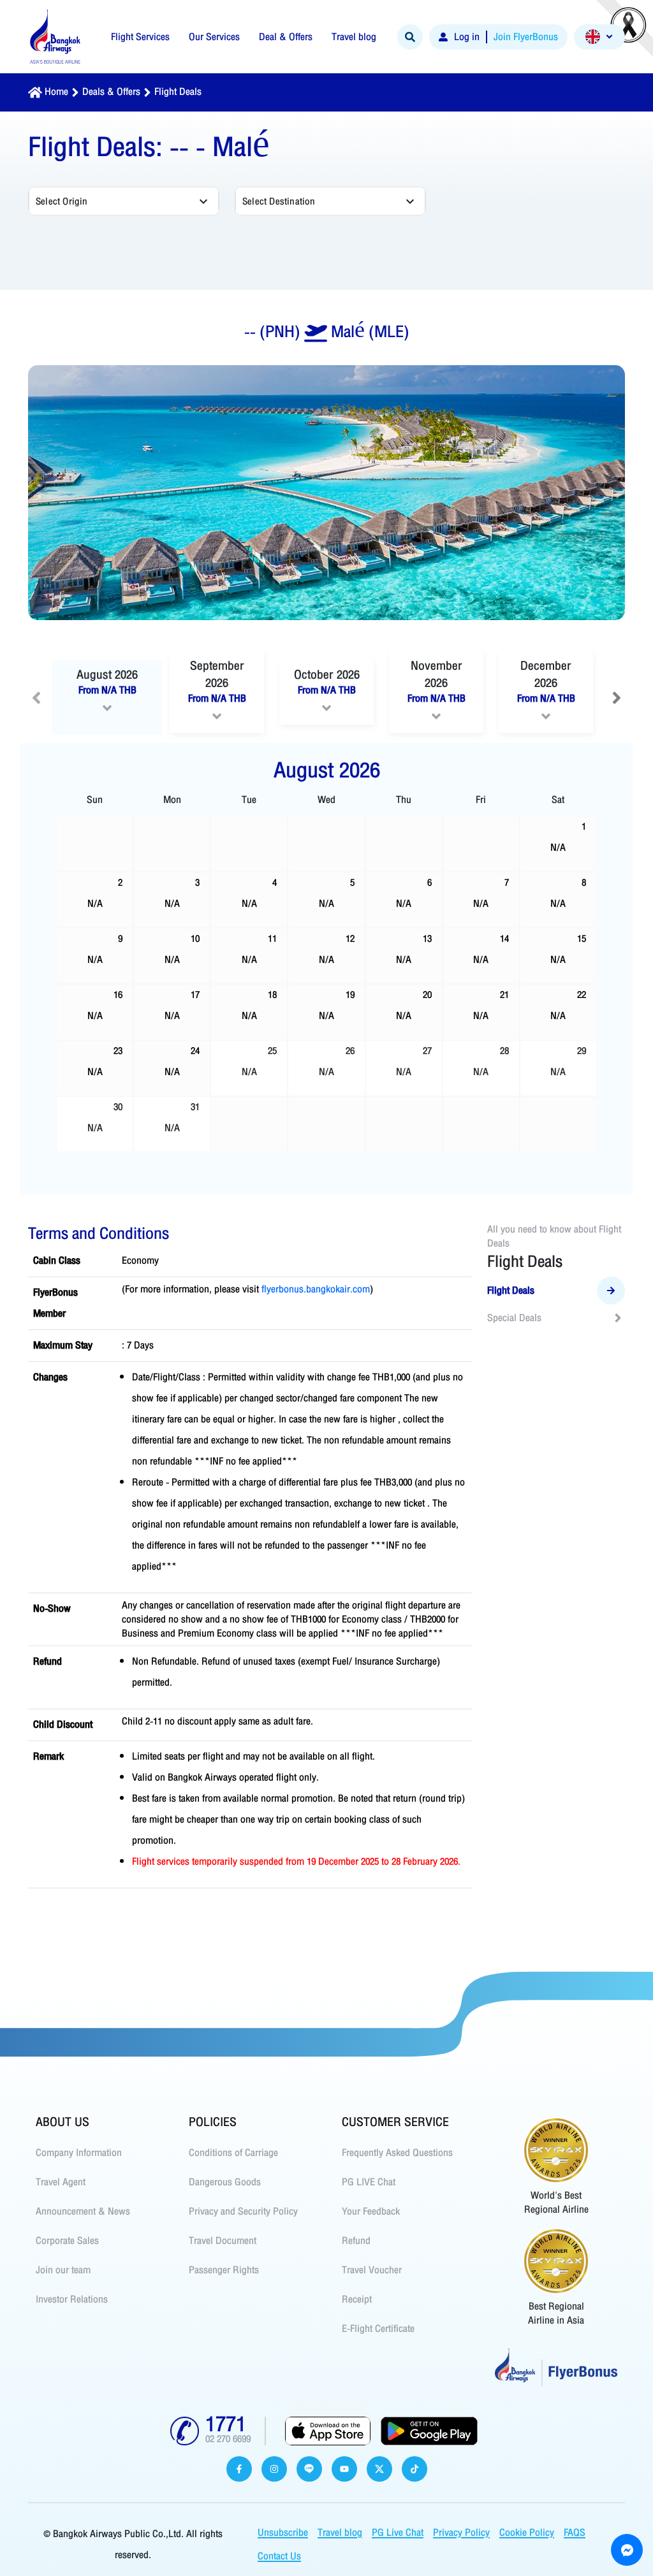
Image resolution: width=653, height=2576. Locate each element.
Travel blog (340, 2533)
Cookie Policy (527, 2533)
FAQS (575, 2533)
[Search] (410, 37)
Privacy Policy (461, 2533)
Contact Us (279, 2556)
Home (56, 92)
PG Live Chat (398, 2533)
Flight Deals (178, 92)
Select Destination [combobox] (279, 201)
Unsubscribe (283, 2533)
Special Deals (514, 1318)
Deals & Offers (111, 92)
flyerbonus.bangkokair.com (316, 1289)
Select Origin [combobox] (62, 201)
